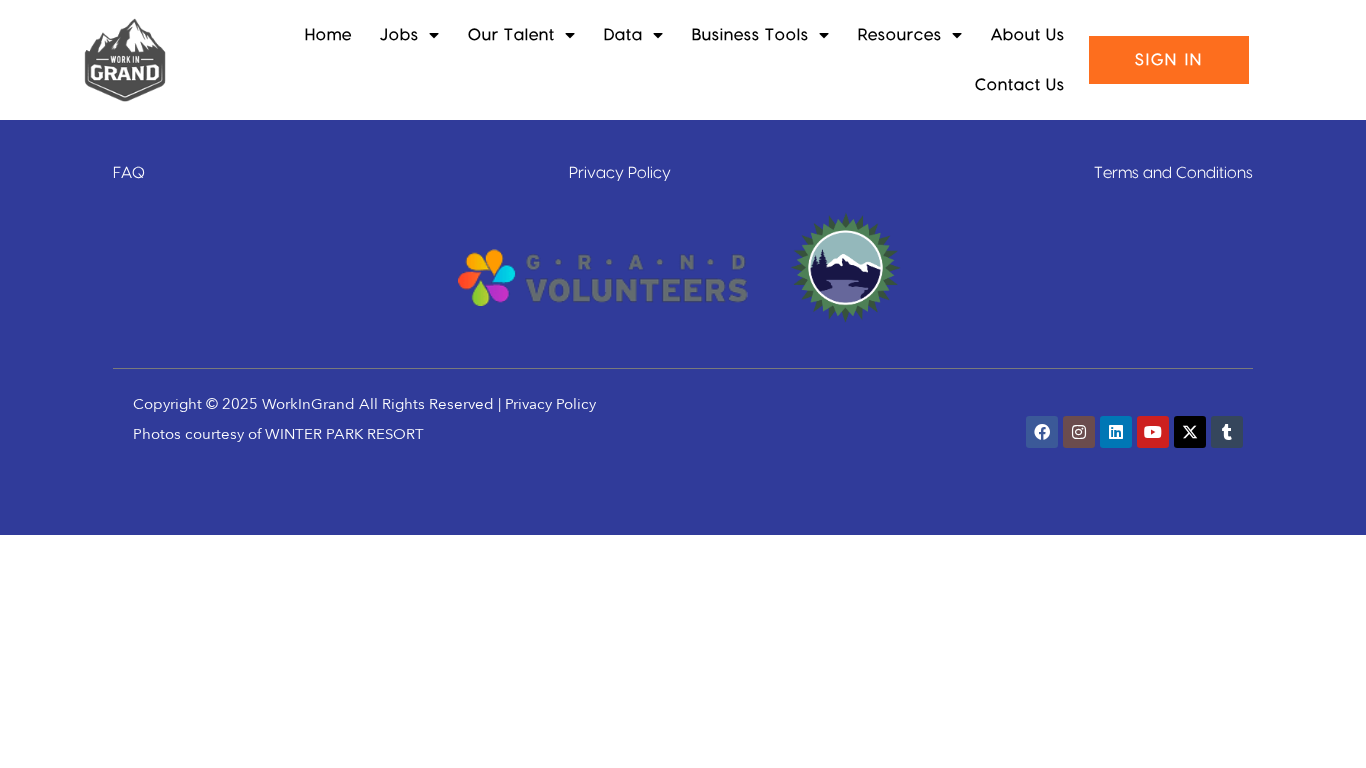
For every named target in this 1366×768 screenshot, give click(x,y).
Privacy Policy (620, 173)
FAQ (129, 173)
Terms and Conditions (1173, 173)
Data (623, 35)
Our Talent (511, 35)
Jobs (399, 35)
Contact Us (1020, 85)
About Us (1028, 35)
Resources (900, 35)
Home (328, 35)
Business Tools (750, 35)
